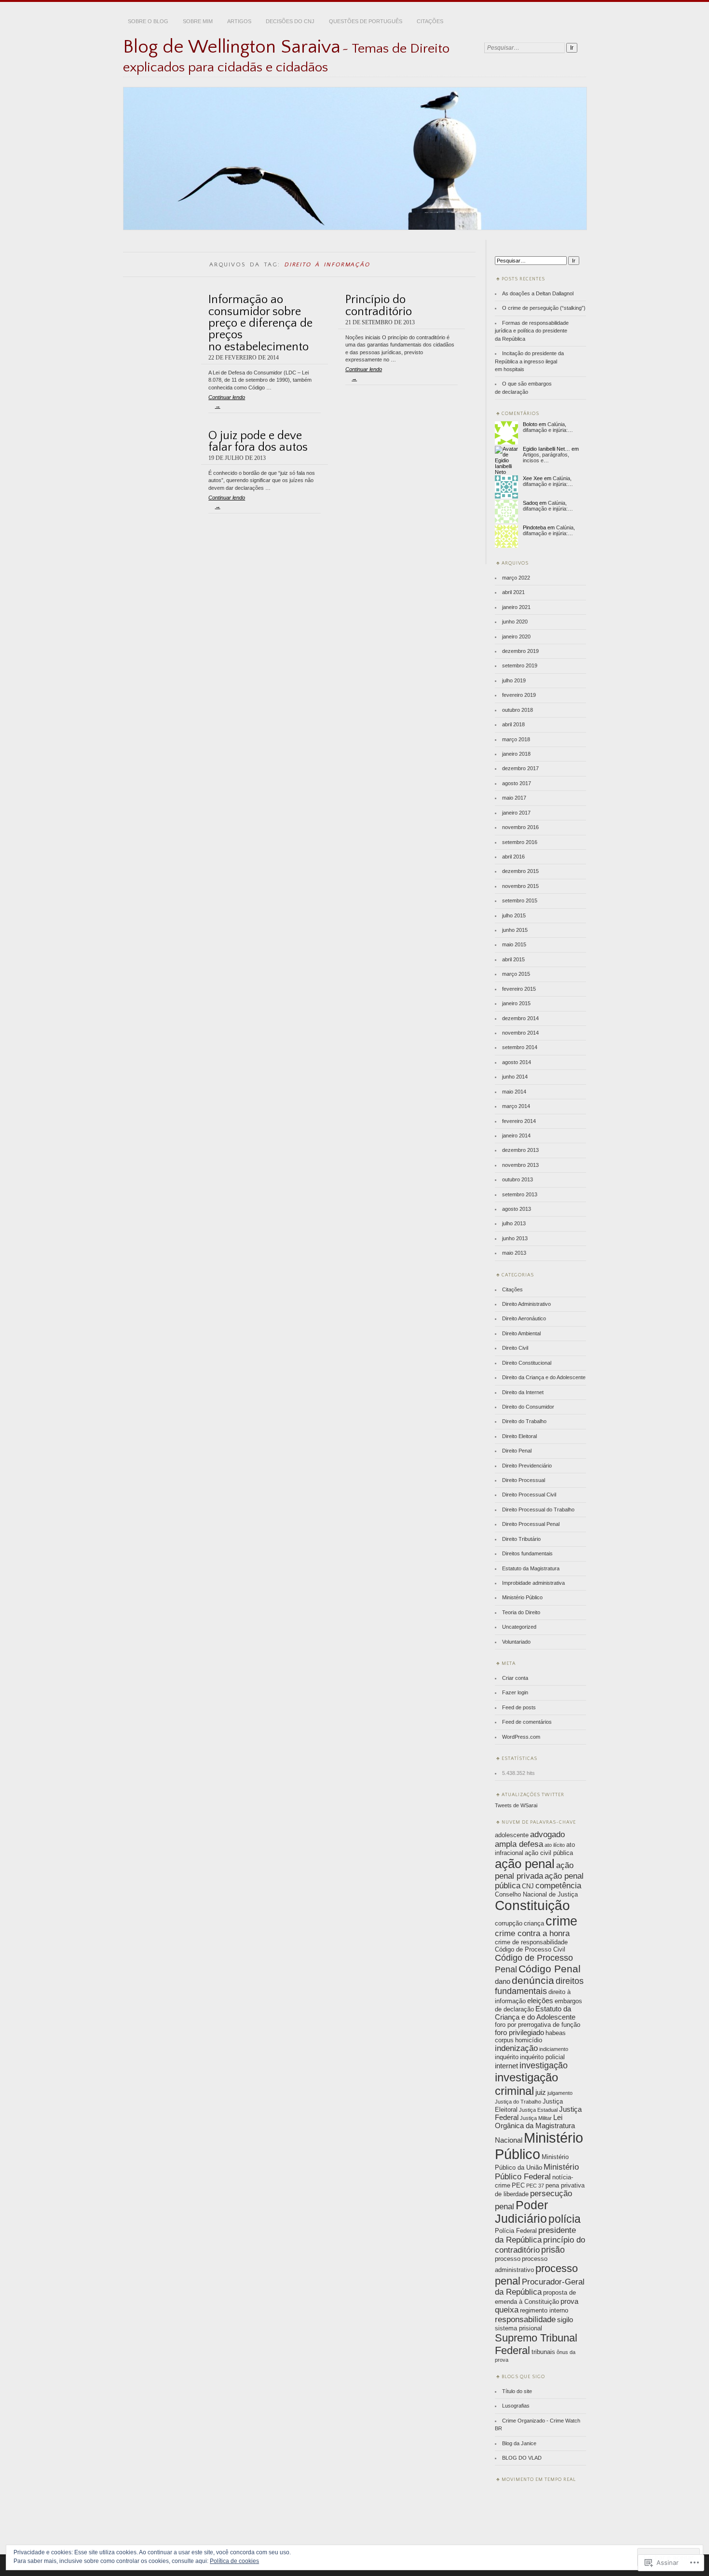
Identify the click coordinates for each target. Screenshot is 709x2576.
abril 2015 (513, 959)
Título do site (517, 2391)
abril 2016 (513, 857)
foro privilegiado (519, 2032)
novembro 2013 (520, 1165)
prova (569, 2301)
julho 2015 (514, 915)
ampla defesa (519, 1844)
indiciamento (554, 2049)
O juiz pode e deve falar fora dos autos (258, 441)
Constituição (532, 1905)
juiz (541, 2092)
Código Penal (550, 1969)
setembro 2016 (520, 842)
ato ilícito (555, 1845)
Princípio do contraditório (379, 305)
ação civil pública (549, 1853)
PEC (518, 2185)
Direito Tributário (521, 1539)
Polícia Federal (516, 2231)
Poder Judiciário (521, 2212)
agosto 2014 (517, 1062)
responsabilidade (525, 2320)
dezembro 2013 (520, 1150)
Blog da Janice (519, 2443)
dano (503, 1981)
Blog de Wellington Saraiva (232, 47)
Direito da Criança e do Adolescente (544, 1377)
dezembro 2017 (520, 768)
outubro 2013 (518, 1179)
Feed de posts (519, 1707)
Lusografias (516, 2406)
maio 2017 (514, 798)
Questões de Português (366, 21)
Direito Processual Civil (529, 1495)
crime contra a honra (532, 1933)
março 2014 (516, 1106)
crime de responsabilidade (531, 1942)
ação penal (525, 1864)
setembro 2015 (520, 900)
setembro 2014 (520, 1047)
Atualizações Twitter (533, 1795)
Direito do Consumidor (528, 1407)
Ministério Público (522, 1597)
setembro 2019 (520, 665)
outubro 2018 (518, 710)
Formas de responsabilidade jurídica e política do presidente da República (532, 331)
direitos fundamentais (539, 1986)
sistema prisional (518, 2328)
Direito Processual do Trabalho (538, 1510)
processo (508, 2259)
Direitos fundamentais (527, 1553)
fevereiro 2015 (519, 989)
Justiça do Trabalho (518, 2102)
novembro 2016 (520, 827)
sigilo (565, 2320)
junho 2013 (515, 1238)
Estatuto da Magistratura (531, 1568)
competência (558, 1886)
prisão (553, 2250)
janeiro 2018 (516, 754)
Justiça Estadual (538, 2110)
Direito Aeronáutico (524, 1318)
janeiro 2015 (516, 1003)
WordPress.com (521, 1737)
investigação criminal (526, 2084)
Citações (430, 21)
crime (561, 1921)
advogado (547, 1835)
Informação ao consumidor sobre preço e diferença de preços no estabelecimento (260, 323)
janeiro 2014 (516, 1136)
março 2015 (516, 974)
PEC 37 (535, 2186)
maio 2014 (514, 1092)
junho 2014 (515, 1077)
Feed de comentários (527, 1722)
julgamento (560, 2093)
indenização (516, 2048)
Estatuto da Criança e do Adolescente (535, 2013)
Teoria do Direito (521, 1612)
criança (534, 1923)
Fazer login (515, 1692)
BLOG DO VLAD (522, 2458)
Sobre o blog (148, 21)
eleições (540, 2001)
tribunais (543, 2352)
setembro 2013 (520, 1194)
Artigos (239, 21)
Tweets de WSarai (516, 1805)
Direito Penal (517, 1451)
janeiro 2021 (516, 607)
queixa (507, 2310)
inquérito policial (542, 2057)
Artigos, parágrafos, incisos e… (546, 457)
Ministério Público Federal (537, 2172)
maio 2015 (514, 944)
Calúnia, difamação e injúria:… (548, 427)
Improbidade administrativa (533, 1583)
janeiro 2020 (516, 637)
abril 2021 (513, 592)
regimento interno (544, 2310)
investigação (544, 2065)
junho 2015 (515, 930)
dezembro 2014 (520, 1018)
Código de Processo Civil (530, 1949)
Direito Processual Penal (531, 1524)
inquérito (507, 2057)
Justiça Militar (536, 2118)
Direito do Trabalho (524, 1421)
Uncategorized (519, 1627)
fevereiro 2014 (519, 1121)
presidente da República (535, 2235)
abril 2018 (513, 724)
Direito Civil (515, 1348)
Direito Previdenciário (527, 1466)
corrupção (509, 1923)
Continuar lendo (227, 402)
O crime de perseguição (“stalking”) (544, 308)
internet (506, 2066)
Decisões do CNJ (290, 21)
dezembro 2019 (520, 651)
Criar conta (515, 1678)
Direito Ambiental (521, 1333)
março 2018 (516, 739)
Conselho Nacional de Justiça (536, 1894)
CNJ (528, 1886)
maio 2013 (514, 1253)
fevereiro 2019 (519, 695)
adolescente (512, 1835)
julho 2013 (514, 1223)
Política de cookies (234, 2561)
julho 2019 (514, 680)
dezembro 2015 (520, 871)
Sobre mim (198, 21)
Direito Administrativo (526, 1304)
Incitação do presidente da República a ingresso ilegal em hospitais (529, 361)
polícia (565, 2219)
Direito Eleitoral (519, 1436)
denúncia (533, 1980)
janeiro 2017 (516, 813)
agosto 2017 (517, 783)
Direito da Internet (523, 1392)
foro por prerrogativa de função (538, 2025)
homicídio (529, 2040)
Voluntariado (516, 1642)
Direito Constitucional (527, 1363)
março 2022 (516, 578)
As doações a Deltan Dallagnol (538, 293)
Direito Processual (524, 1480)
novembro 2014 (520, 1033)
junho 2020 (515, 622)
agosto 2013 (517, 1209)
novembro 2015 (520, 886)
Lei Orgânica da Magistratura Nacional (535, 2129)
